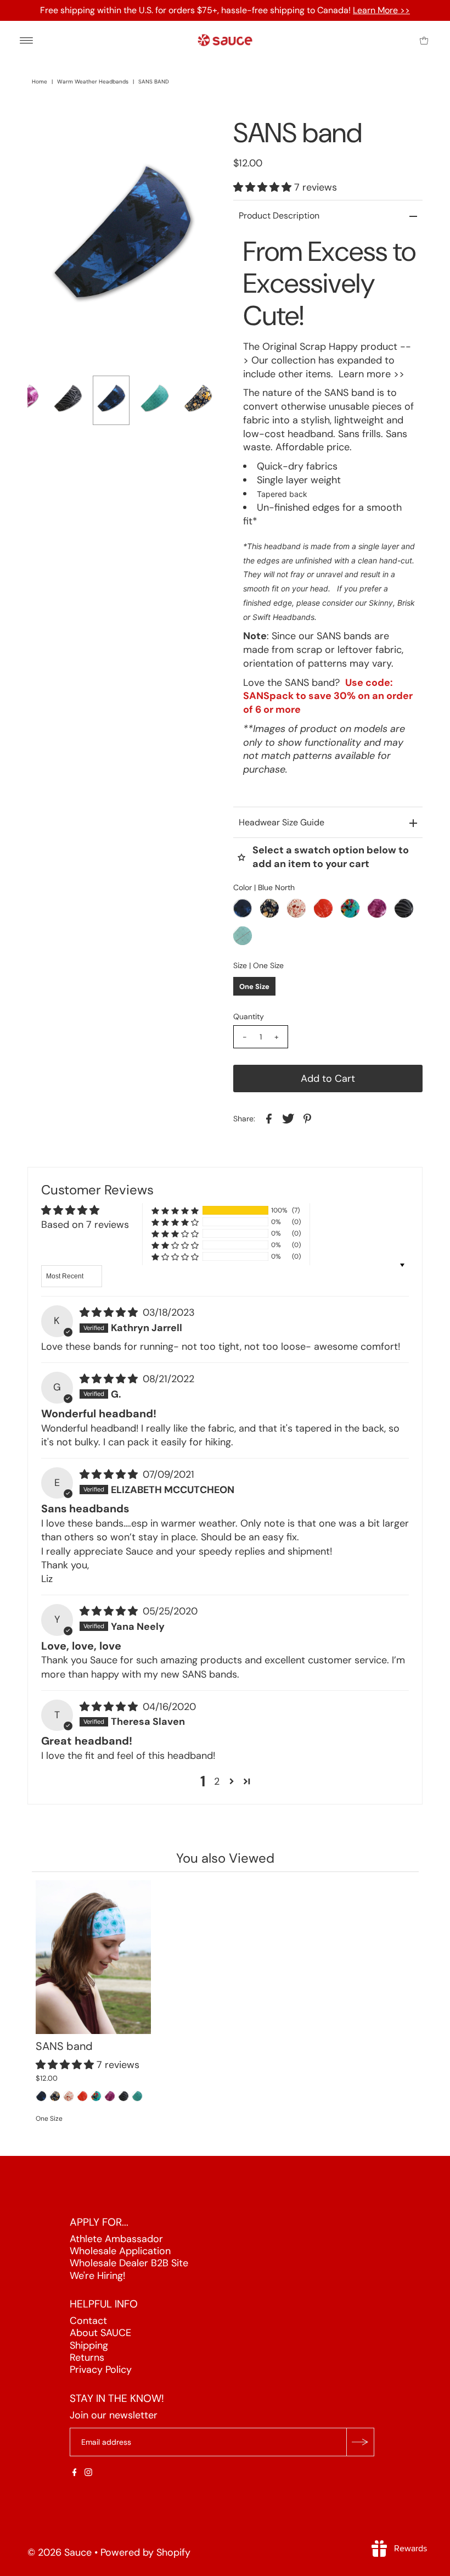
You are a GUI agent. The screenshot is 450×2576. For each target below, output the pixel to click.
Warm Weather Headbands (93, 82)
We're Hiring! (97, 2276)
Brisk (406, 603)
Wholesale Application (120, 2251)
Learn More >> (381, 10)
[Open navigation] (27, 40)
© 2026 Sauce (60, 2552)
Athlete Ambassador (116, 2238)
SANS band (64, 2046)
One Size (254, 987)
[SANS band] (93, 1957)
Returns (87, 2357)
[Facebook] (75, 2473)
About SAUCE (100, 2333)
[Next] (72, 135)
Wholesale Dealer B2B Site (129, 2263)
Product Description (279, 216)
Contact (88, 2321)
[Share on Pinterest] (307, 1118)
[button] (264, 187)
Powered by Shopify (145, 2552)
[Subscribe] (360, 2442)
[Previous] (45, 135)
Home (40, 82)
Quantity (249, 1016)
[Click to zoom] (199, 135)
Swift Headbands (283, 617)
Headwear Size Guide (282, 822)
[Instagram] (88, 2473)
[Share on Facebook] (269, 1118)
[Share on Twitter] (288, 1118)
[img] (110, 1312)
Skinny (381, 603)
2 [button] (217, 1781)
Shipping (89, 2345)
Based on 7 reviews (85, 1225)
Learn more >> (372, 374)
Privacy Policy (101, 2370)
